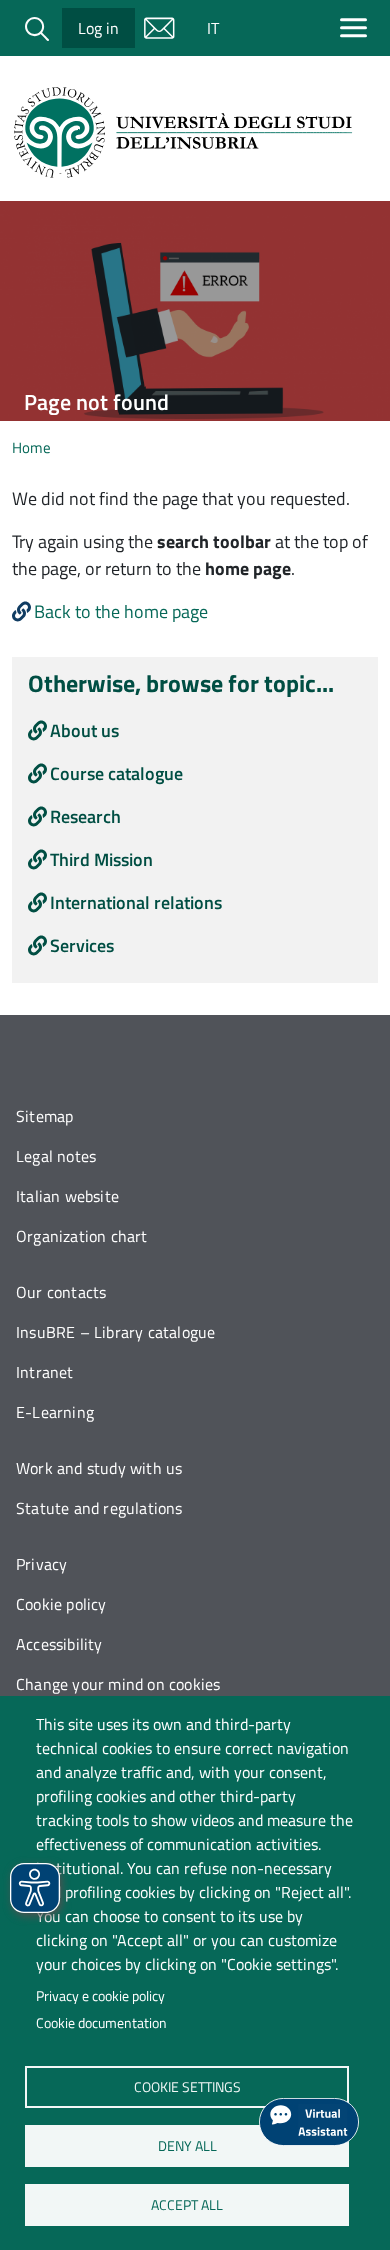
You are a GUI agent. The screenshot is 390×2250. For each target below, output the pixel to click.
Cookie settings (186, 2086)
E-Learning (55, 1412)
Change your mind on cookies (118, 1684)
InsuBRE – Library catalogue (115, 1332)
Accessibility (59, 1644)
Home (31, 447)
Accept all (187, 2204)
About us (84, 730)
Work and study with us (99, 1468)
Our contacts (61, 1292)
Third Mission (101, 859)
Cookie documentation (101, 2023)
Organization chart (82, 1236)
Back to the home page (121, 611)
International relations (136, 902)
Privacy (41, 1564)
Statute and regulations (99, 1508)
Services (82, 945)
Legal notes (56, 1156)
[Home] (187, 132)
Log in (98, 28)
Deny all (186, 2145)
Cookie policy (61, 1604)
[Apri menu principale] (357, 27)
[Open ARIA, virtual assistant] (309, 2122)
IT (213, 28)
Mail (159, 28)
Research (85, 816)
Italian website (67, 1196)
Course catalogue (116, 773)
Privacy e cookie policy (100, 1996)
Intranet (45, 1372)
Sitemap (44, 1116)
